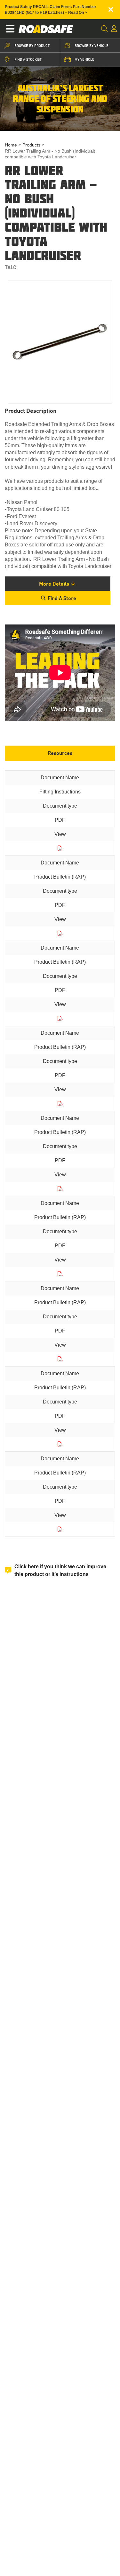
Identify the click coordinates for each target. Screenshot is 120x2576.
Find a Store (62, 598)
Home (11, 145)
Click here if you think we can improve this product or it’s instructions (60, 1570)
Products (31, 145)
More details (54, 584)
